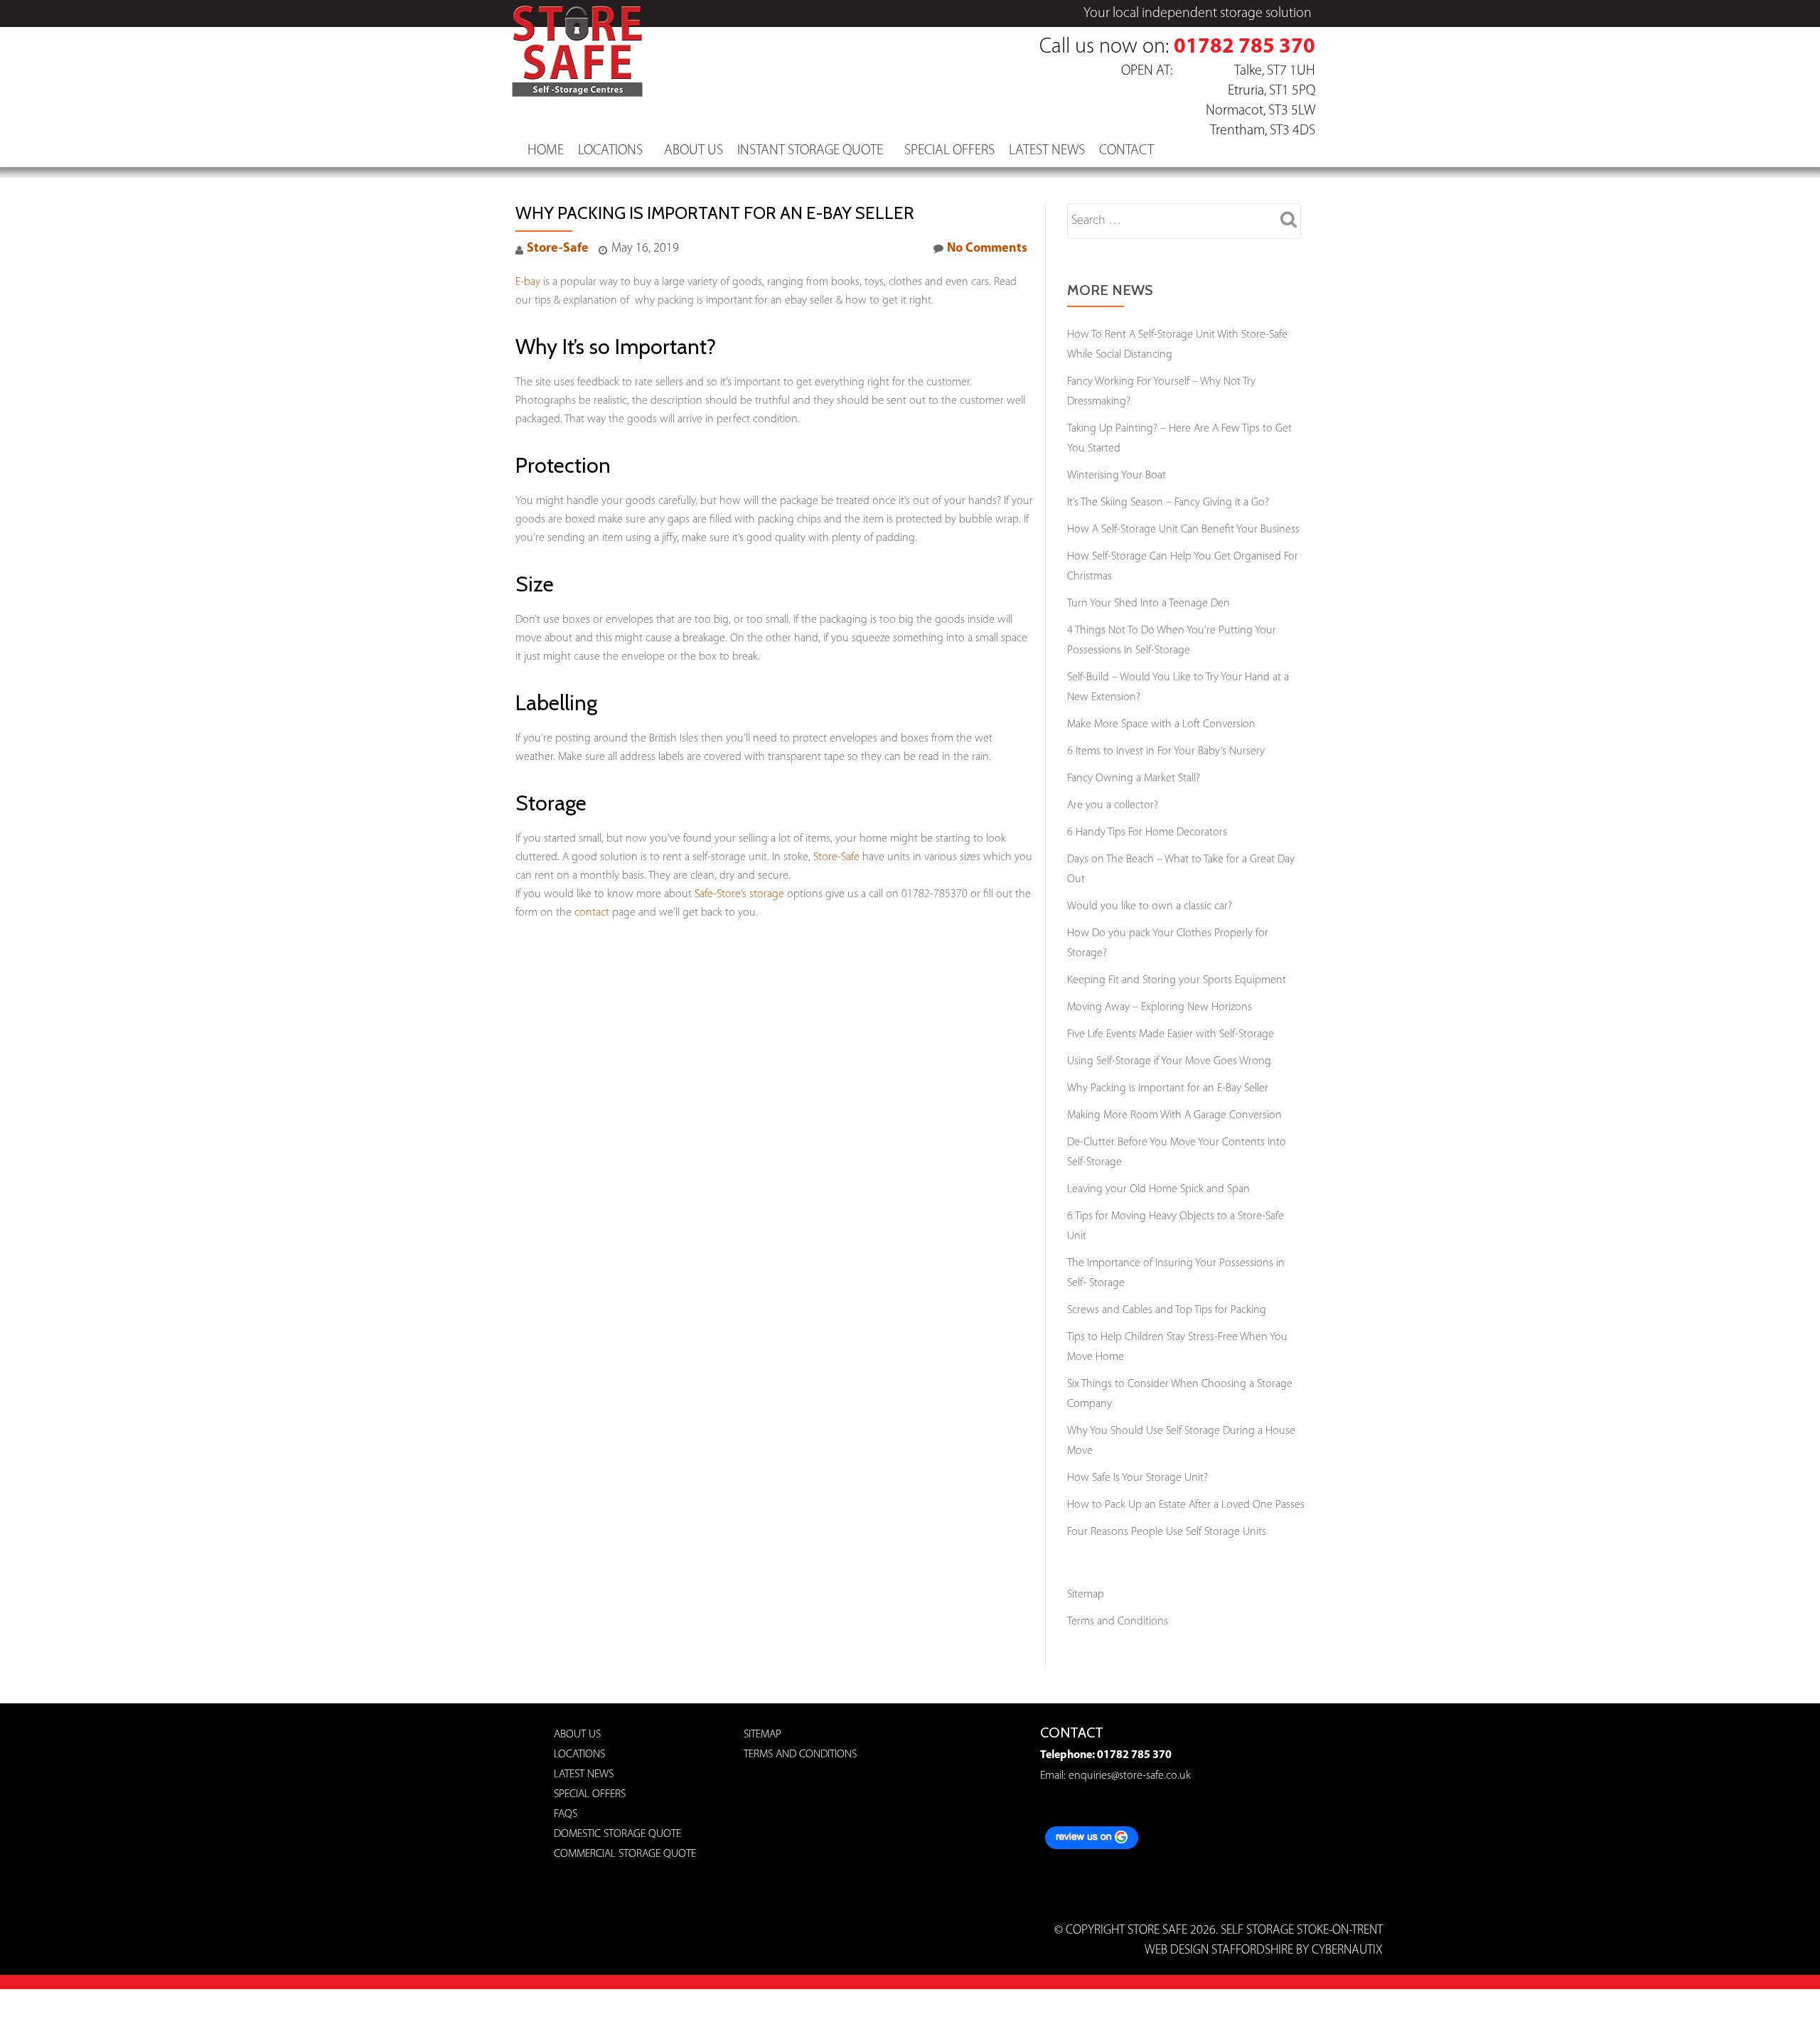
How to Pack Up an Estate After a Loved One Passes (1186, 1505)
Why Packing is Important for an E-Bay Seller (1168, 1088)
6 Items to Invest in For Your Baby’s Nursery (1166, 751)
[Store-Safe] (580, 25)
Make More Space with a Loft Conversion (1161, 724)
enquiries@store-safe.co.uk (1128, 1776)
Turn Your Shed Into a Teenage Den (1149, 604)
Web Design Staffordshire (1219, 1951)
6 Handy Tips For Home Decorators (1147, 832)
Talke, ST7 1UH (1275, 71)
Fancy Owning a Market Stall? (1134, 778)
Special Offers (949, 151)
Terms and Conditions (1118, 1622)
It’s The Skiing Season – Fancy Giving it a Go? (1168, 503)
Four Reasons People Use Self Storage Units (1167, 1532)
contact (592, 913)
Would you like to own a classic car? (1150, 906)
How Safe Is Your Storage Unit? (1137, 1478)
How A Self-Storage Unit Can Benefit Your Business (1183, 530)
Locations (610, 151)
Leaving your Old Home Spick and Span (1158, 1189)
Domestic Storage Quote (617, 1834)
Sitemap (1086, 1595)
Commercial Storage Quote (625, 1854)
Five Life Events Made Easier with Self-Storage (1171, 1034)
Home (546, 151)
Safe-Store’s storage (739, 894)
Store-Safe (558, 249)
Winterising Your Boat (1117, 476)
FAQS (566, 1814)
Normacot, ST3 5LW (1260, 111)
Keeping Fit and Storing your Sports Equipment (1177, 980)
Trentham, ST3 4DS (1263, 131)
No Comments (987, 249)
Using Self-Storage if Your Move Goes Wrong (1169, 1061)
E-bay (528, 282)
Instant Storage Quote (810, 151)
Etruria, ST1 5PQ (1272, 91)
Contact (1126, 151)
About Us (694, 151)
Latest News (1047, 151)
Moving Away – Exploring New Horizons (1160, 1007)
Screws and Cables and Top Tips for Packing (1167, 1310)
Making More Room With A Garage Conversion (1174, 1115)
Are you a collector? (1113, 805)
